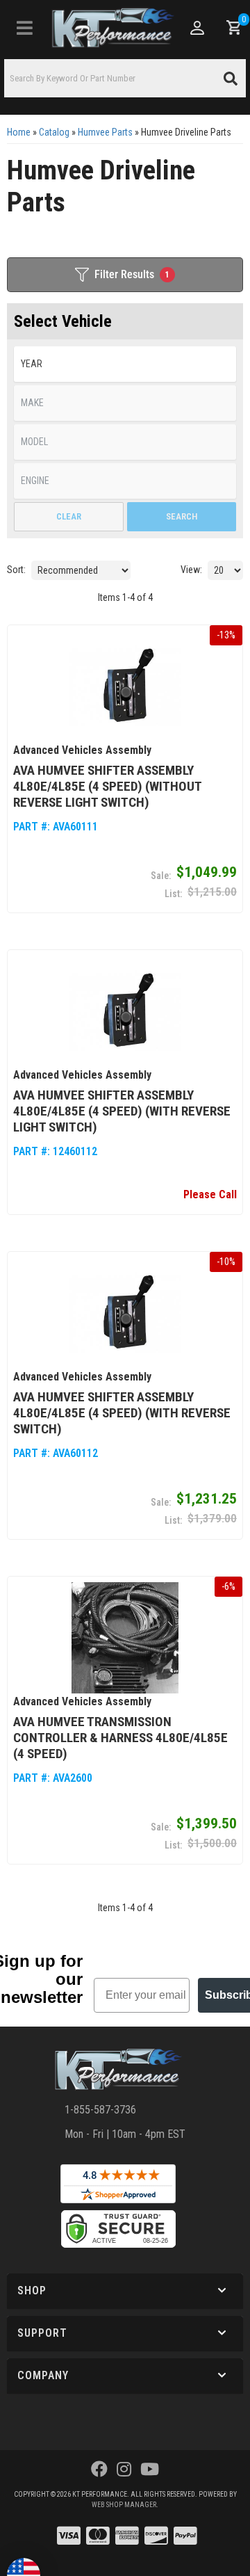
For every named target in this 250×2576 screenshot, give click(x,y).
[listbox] (125, 364)
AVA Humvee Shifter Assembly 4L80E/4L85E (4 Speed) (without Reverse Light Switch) (107, 786)
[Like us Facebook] (99, 2470)
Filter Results (132, 274)
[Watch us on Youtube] (150, 2470)
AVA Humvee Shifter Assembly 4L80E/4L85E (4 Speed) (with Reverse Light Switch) (122, 1111)
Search (182, 516)
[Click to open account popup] (197, 28)
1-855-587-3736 (100, 2110)
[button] (125, 78)
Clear (69, 516)
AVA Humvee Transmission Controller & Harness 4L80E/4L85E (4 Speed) (120, 1738)
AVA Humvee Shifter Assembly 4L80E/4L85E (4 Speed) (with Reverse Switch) (122, 1413)
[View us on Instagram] (124, 2470)
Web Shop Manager (124, 2505)
